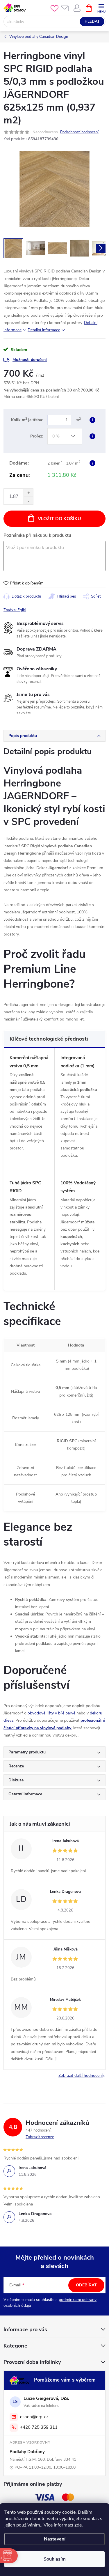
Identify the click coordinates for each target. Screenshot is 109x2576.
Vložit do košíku (59, 519)
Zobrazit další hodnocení (81, 2075)
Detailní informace (44, 330)
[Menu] (101, 8)
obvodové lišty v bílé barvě (51, 1713)
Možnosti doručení (30, 360)
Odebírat (86, 2285)
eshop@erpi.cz (34, 2417)
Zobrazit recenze (40, 2137)
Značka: (15, 610)
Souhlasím (55, 2559)
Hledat (92, 22)
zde (78, 2525)
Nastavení (55, 2539)
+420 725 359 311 (39, 2427)
